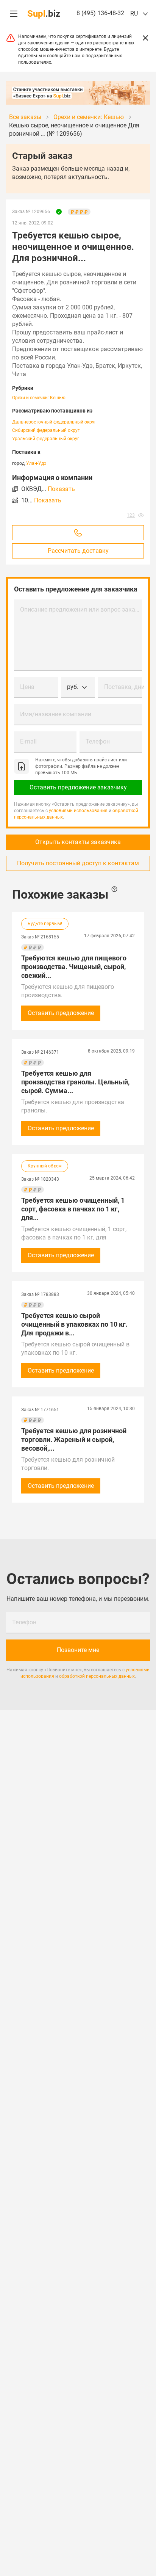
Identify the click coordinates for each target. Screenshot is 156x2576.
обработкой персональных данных (97, 1676)
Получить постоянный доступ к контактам (78, 863)
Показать (61, 489)
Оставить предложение (61, 1013)
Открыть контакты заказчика (78, 842)
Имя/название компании (56, 714)
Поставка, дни (124, 687)
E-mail (28, 741)
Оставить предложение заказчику (78, 787)
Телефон (98, 741)
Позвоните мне (78, 1650)
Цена (27, 687)
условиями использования (78, 811)
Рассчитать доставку (78, 551)
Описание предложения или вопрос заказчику (81, 609)
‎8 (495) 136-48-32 (100, 13)
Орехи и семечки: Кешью (39, 398)
